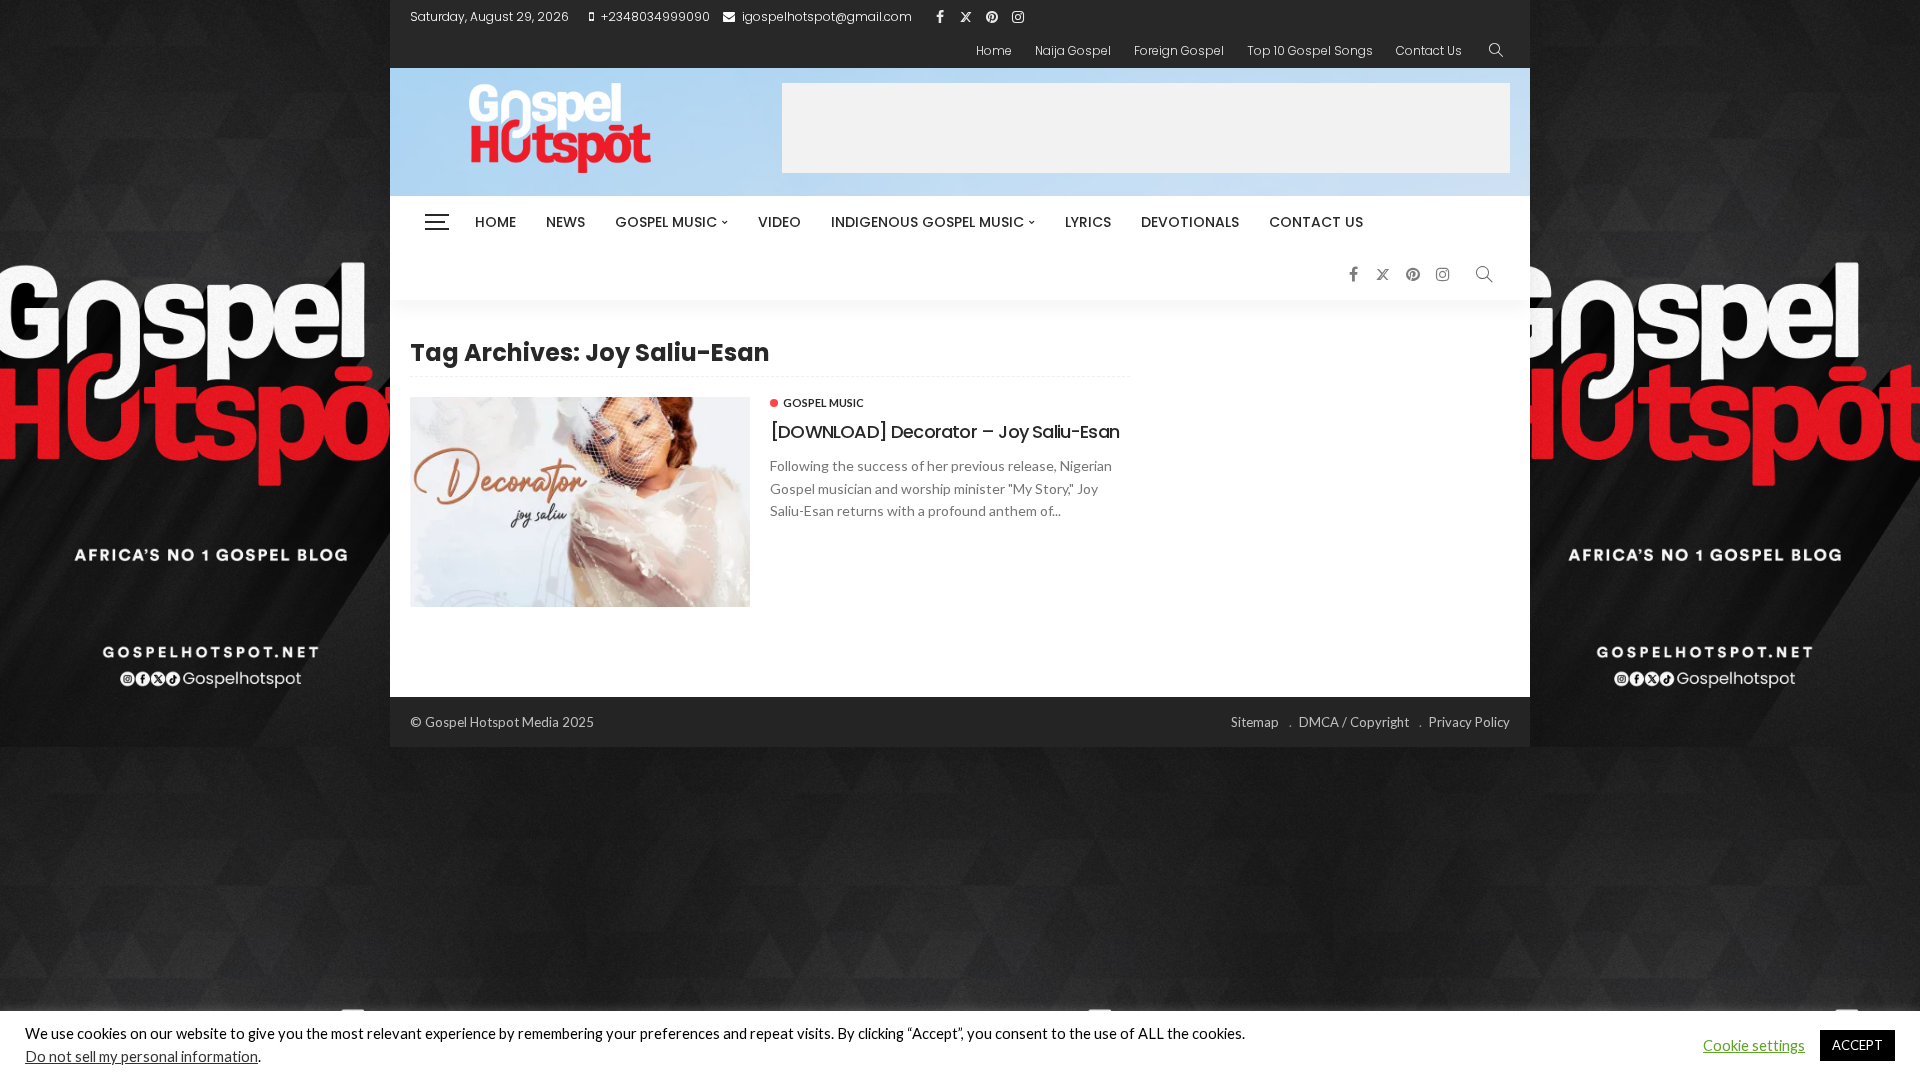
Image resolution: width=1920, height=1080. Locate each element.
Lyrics (1088, 222)
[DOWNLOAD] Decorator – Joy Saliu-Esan (944, 431)
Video (779, 222)
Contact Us (1429, 50)
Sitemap (1255, 722)
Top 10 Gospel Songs (1310, 50)
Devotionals (1190, 222)
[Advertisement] (1146, 128)
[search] (1496, 51)
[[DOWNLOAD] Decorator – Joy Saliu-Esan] (580, 502)
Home (994, 50)
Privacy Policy (1469, 722)
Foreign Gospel (1179, 50)
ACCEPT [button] (1857, 1045)
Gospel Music (666, 222)
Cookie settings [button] (1754, 1045)
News (565, 222)
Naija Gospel (1073, 50)
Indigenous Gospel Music (927, 222)
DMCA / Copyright (1354, 722)
